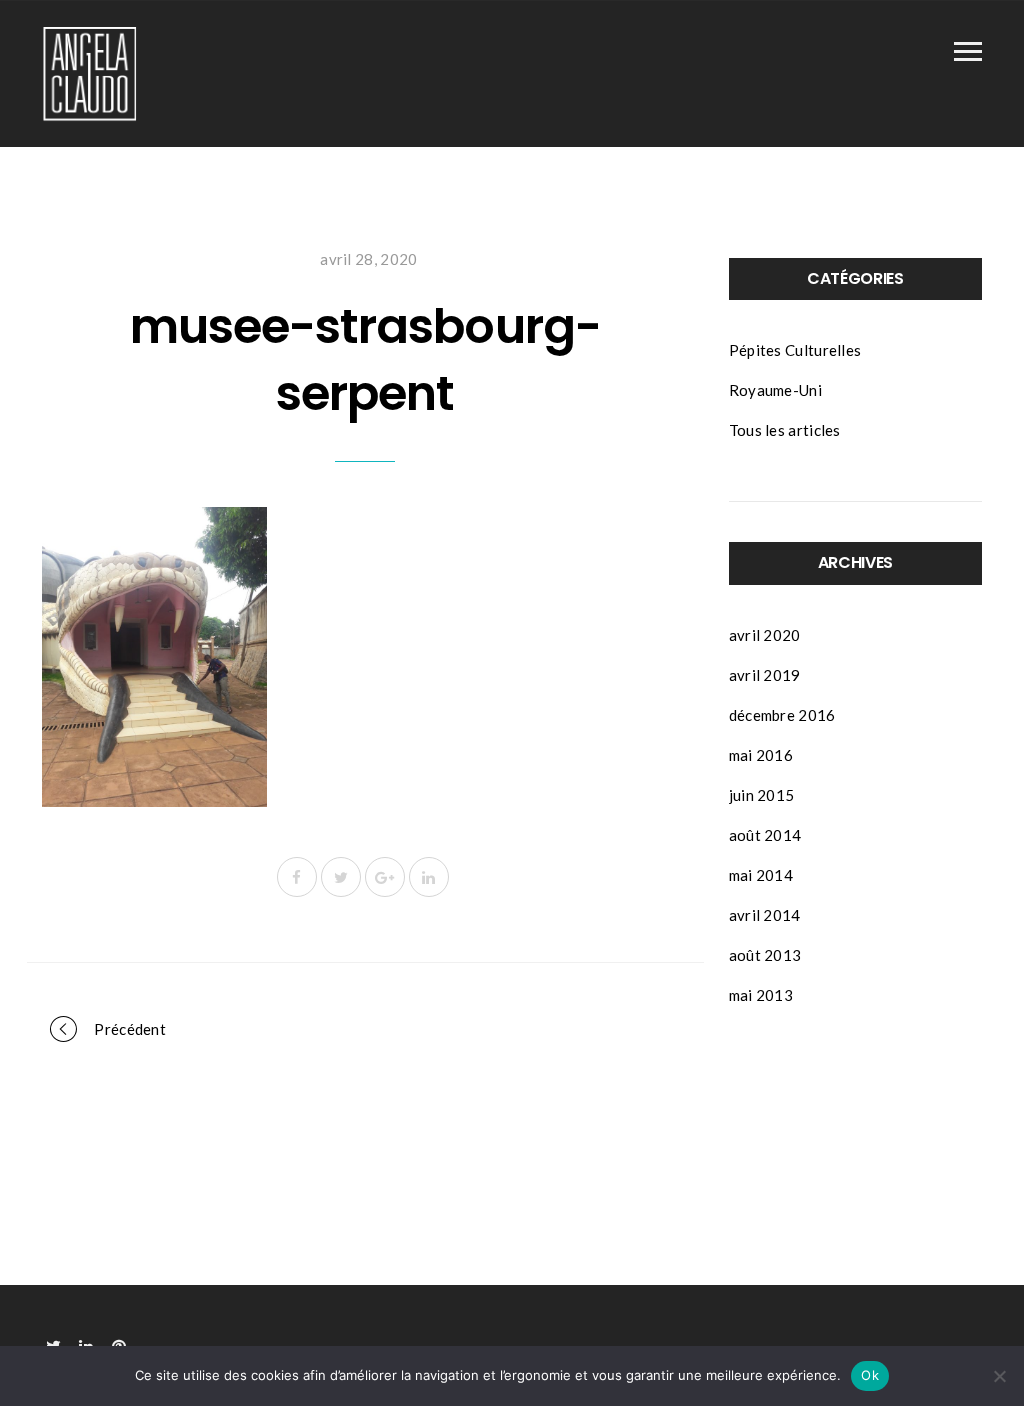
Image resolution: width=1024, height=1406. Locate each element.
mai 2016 (761, 755)
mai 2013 (761, 995)
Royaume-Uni (775, 390)
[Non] (999, 1376)
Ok (870, 1375)
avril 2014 (765, 915)
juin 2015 (762, 795)
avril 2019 (765, 675)
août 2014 (765, 835)
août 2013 (765, 955)
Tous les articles (785, 430)
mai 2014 (761, 875)
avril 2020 (765, 635)
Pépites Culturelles (795, 350)
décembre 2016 (782, 715)
